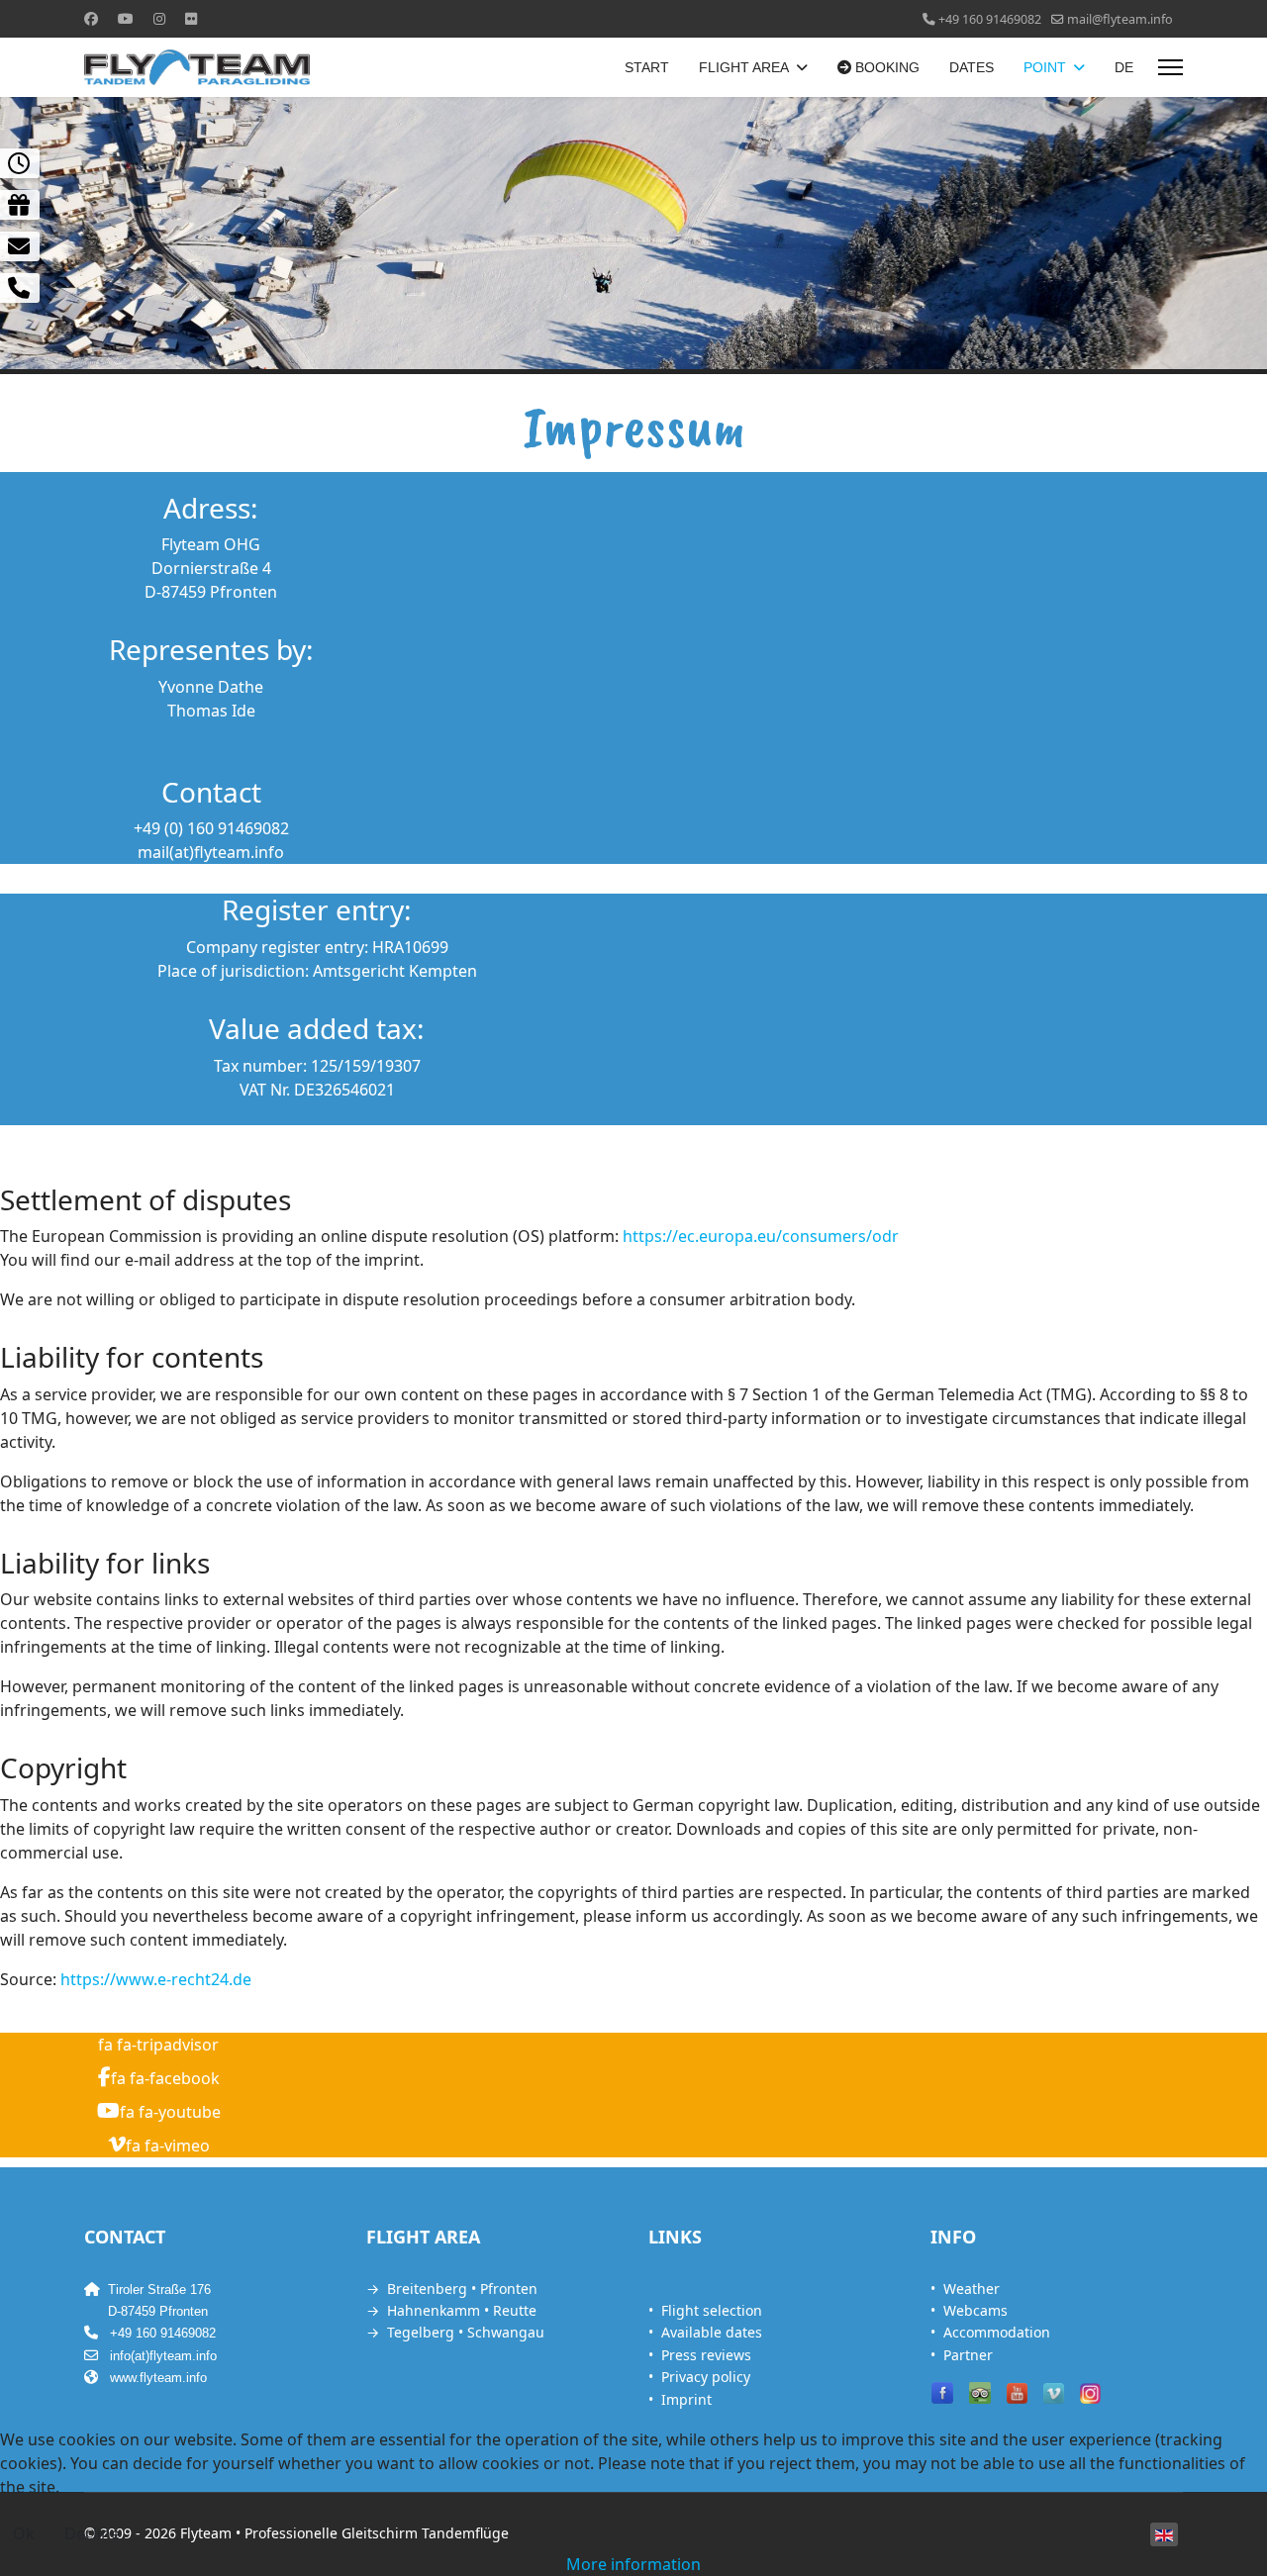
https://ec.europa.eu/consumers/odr (761, 1236)
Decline (92, 2533)
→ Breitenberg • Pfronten (452, 2289)
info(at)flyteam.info (163, 2356)
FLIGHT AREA (744, 67)
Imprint (686, 2399)
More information (633, 2564)
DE (1124, 67)
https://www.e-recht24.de (156, 1979)
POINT (1045, 67)
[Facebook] (91, 18)
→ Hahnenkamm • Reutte (451, 2310)
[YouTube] (1017, 2393)
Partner (968, 2355)
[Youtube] (126, 18)
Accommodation (997, 2332)
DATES (972, 67)
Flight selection (712, 2310)
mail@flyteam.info (1120, 19)
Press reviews (706, 2355)
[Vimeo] (1054, 2393)
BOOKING (885, 67)
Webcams (975, 2310)
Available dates (712, 2332)
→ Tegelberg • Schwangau (455, 2332)
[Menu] (1170, 67)
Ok (24, 2533)
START (647, 67)
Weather (972, 2289)
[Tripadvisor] (980, 2393)
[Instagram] (159, 18)
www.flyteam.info (158, 2378)
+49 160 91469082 (990, 19)
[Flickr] (191, 18)
